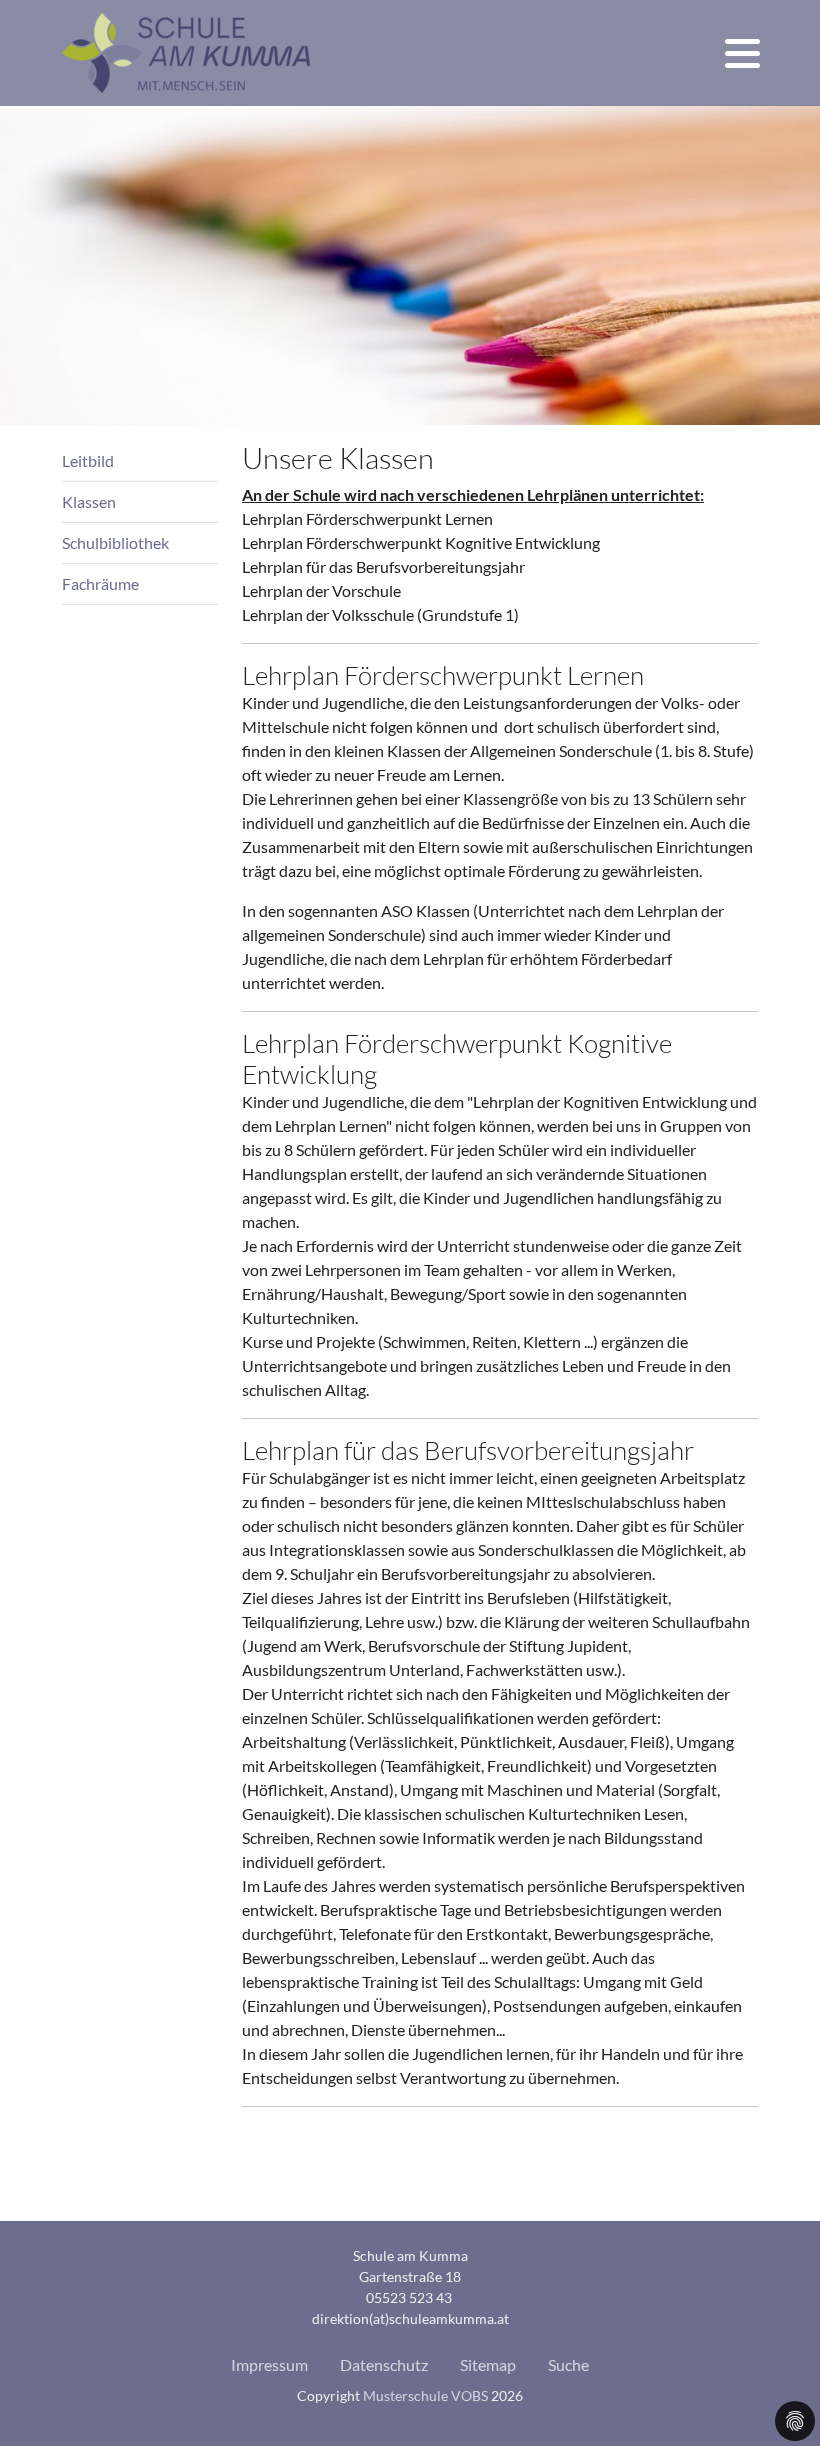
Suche (568, 2364)
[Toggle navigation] (742, 53)
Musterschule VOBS (425, 2395)
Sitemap (488, 2364)
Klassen (89, 501)
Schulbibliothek (115, 542)
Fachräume (100, 583)
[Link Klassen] (186, 53)
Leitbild (88, 460)
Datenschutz (384, 2364)
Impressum (269, 2364)
